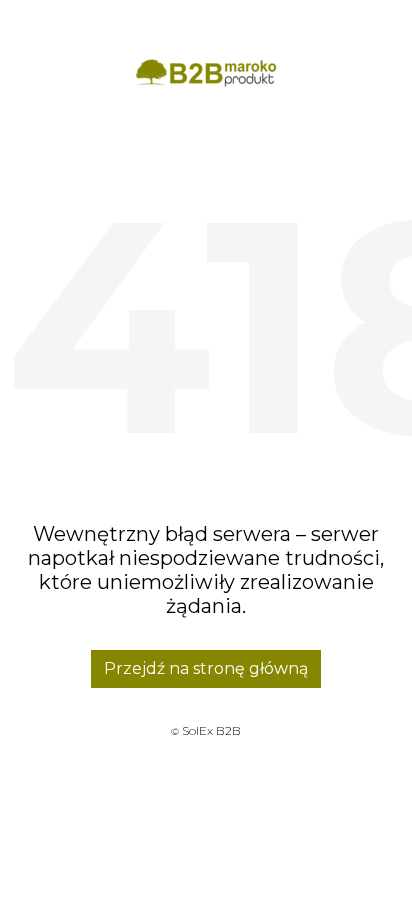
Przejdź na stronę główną (206, 668)
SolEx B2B (211, 730)
